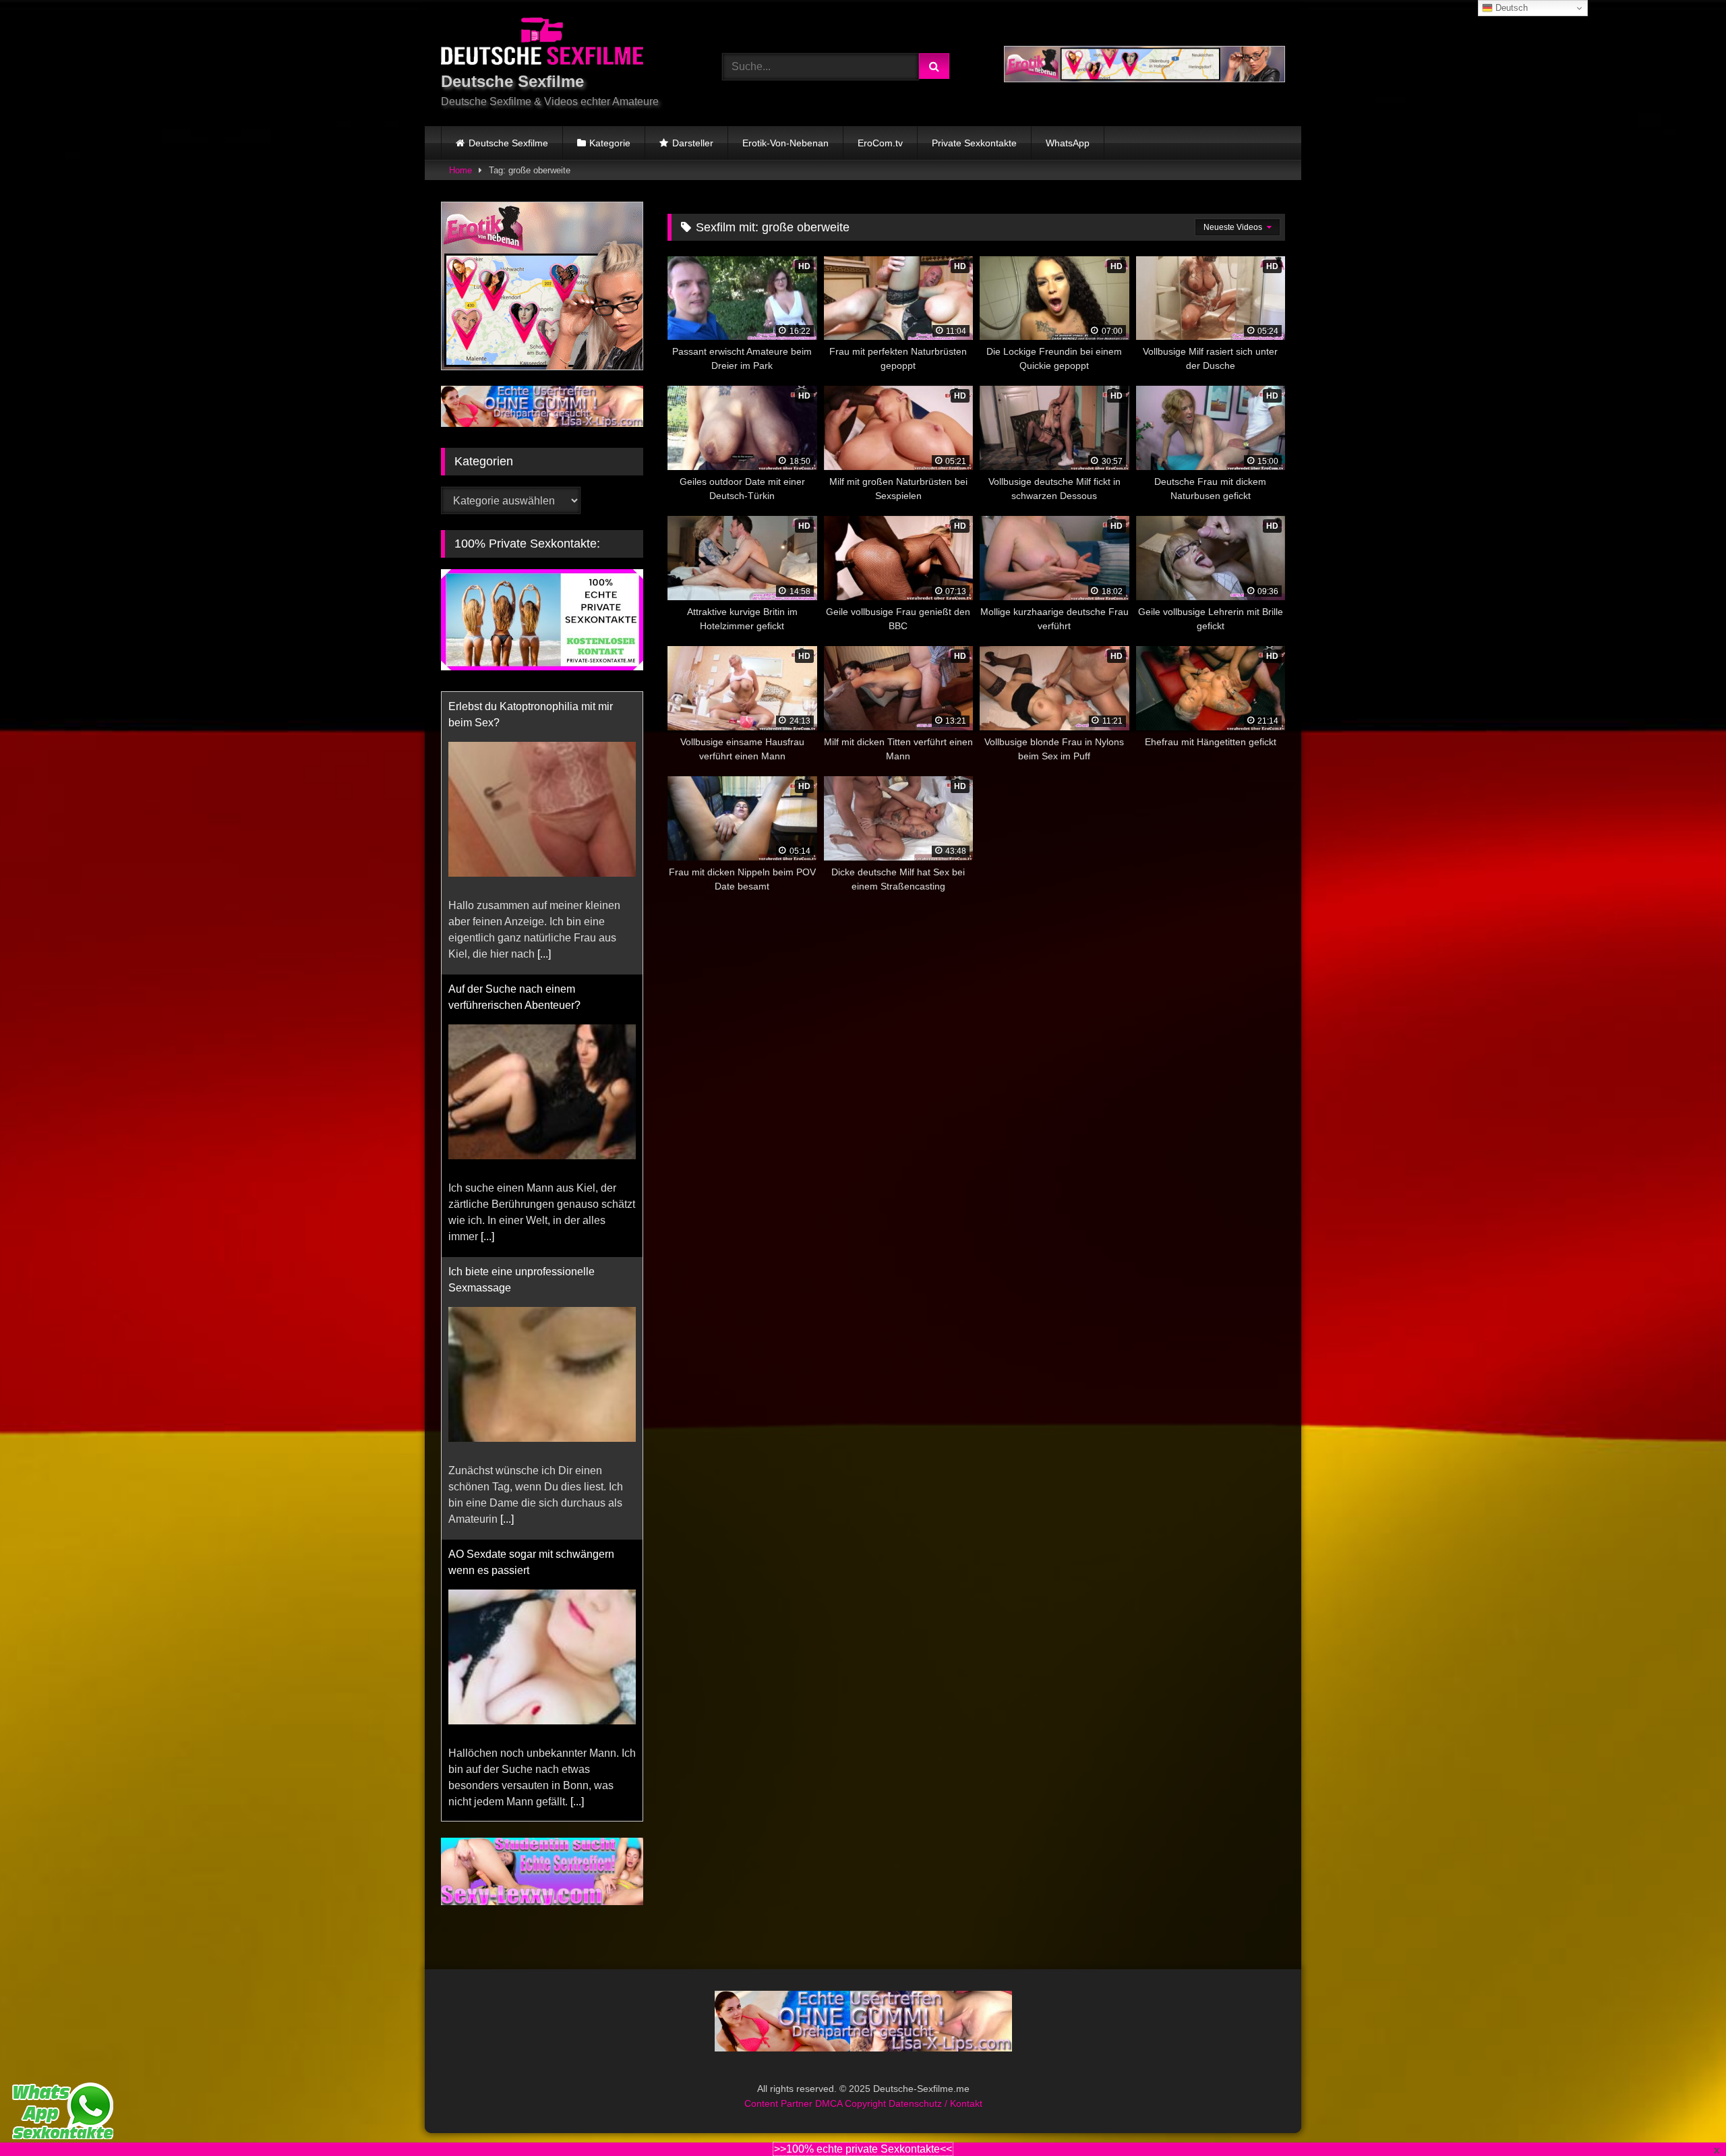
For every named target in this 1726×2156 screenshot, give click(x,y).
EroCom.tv (880, 143)
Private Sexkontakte (974, 143)
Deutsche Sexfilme (508, 143)
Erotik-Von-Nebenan (785, 143)
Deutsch (1510, 8)
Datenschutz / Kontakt (935, 2087)
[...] (487, 954)
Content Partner (780, 2087)
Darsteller (693, 143)
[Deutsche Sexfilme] (542, 43)
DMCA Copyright (852, 2087)
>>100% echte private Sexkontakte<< (863, 2149)
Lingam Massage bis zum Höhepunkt (537, 1554)
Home (460, 170)
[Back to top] (1684, 2116)
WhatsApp (1068, 143)
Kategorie (610, 143)
